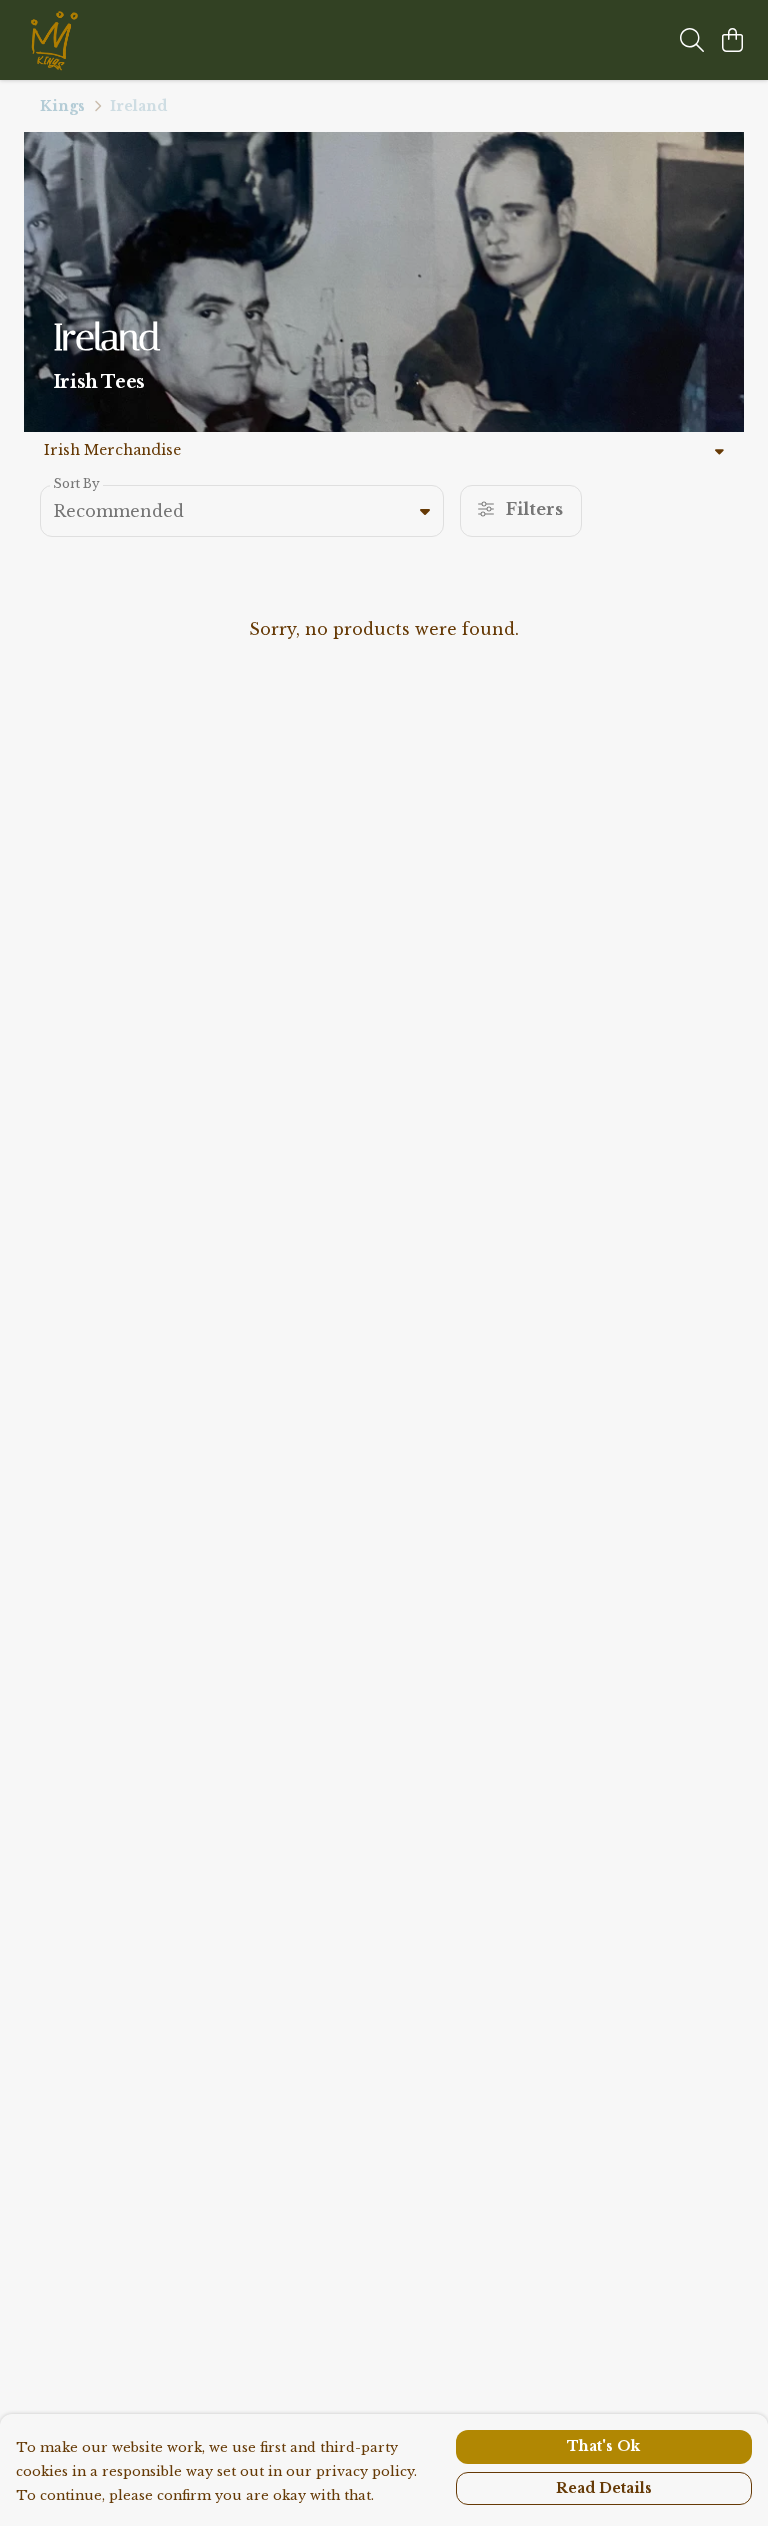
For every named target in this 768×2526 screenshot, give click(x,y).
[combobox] (242, 511)
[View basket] (732, 40)
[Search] (692, 40)
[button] (425, 511)
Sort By (76, 483)
